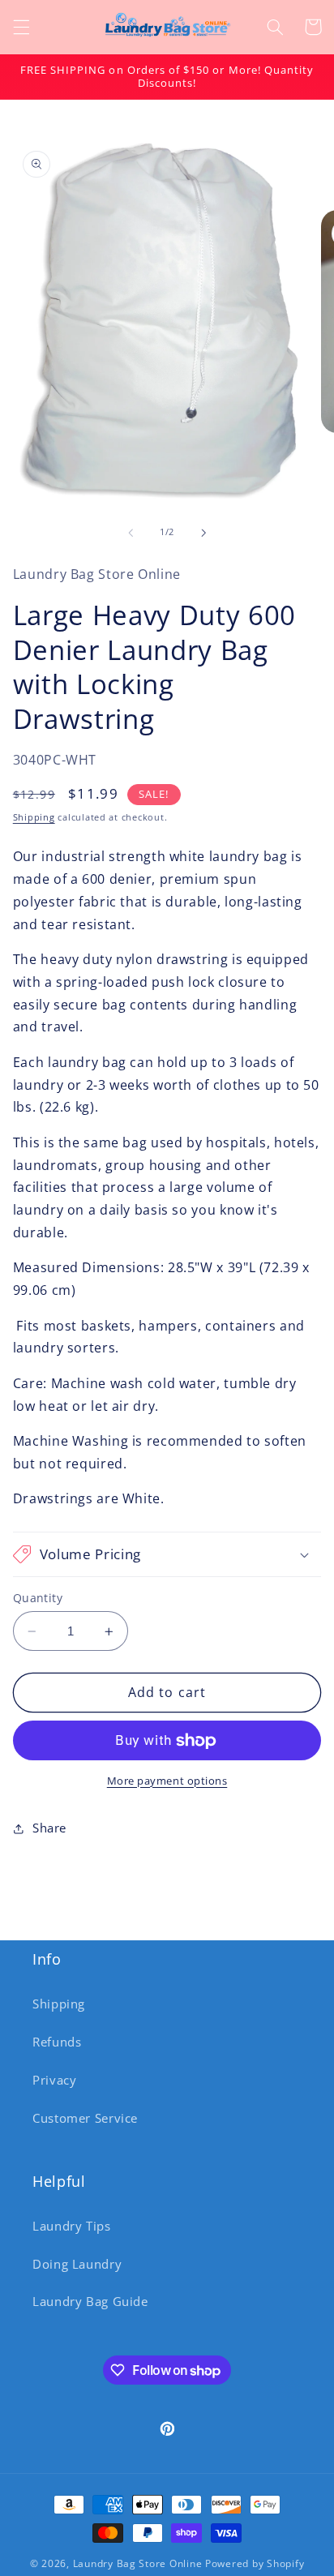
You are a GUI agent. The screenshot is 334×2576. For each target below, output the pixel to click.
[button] (21, 27)
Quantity (38, 1598)
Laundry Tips (72, 2226)
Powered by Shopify (255, 2563)
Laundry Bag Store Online (138, 2563)
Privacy (54, 2080)
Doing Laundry (77, 2264)
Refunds (57, 2042)
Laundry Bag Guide (90, 2301)
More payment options (167, 1781)
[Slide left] (131, 533)
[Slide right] (203, 533)
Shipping (34, 817)
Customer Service (85, 2118)
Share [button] (49, 1828)
